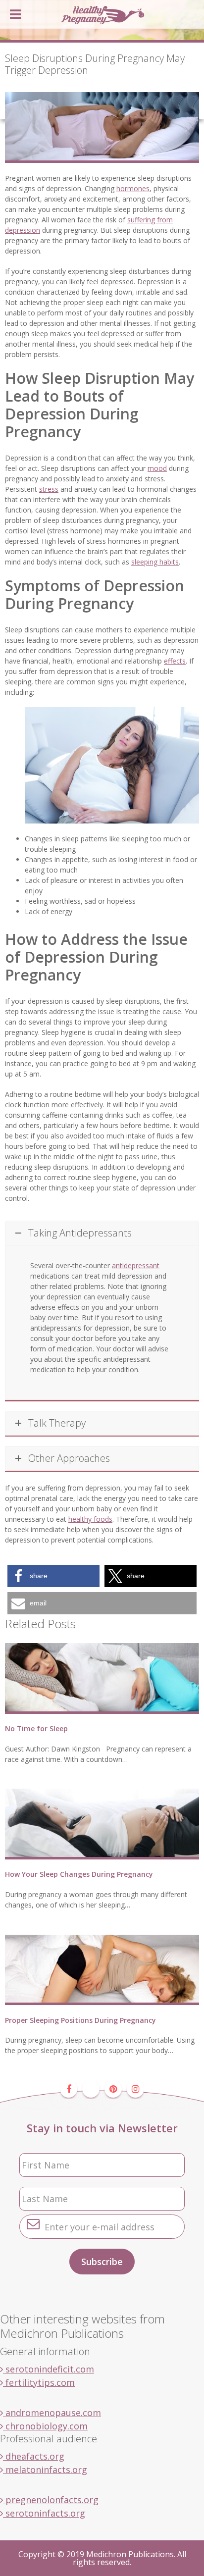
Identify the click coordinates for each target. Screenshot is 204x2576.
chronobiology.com (45, 2426)
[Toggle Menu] (15, 14)
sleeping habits (155, 562)
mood (157, 468)
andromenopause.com (52, 2413)
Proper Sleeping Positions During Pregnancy (80, 2020)
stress (49, 489)
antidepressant (136, 1265)
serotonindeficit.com (49, 2369)
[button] (53, 1576)
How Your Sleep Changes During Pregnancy (79, 1874)
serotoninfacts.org (44, 2513)
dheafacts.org (34, 2456)
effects (175, 661)
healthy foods (90, 1519)
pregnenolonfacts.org (51, 2500)
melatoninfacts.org (45, 2470)
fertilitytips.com (39, 2382)
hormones (133, 188)
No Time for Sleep (36, 1728)
